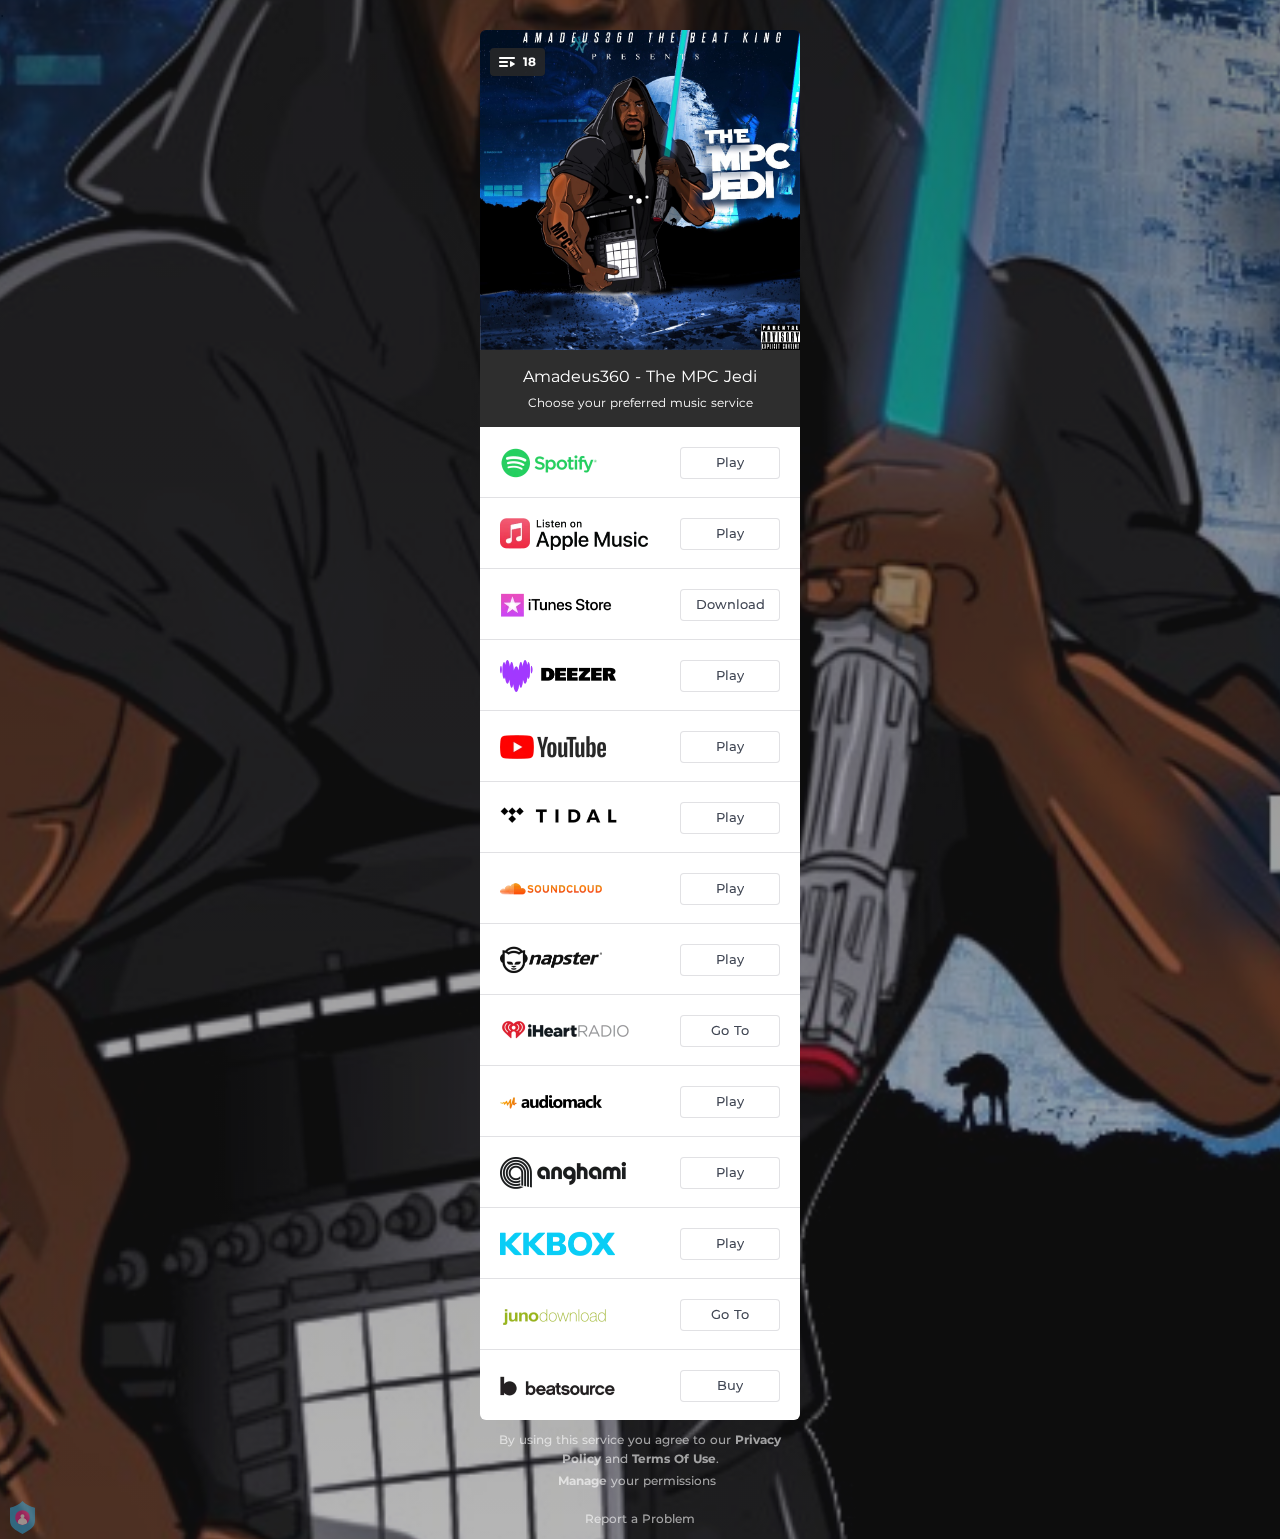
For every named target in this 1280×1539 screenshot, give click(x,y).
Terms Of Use (674, 1458)
